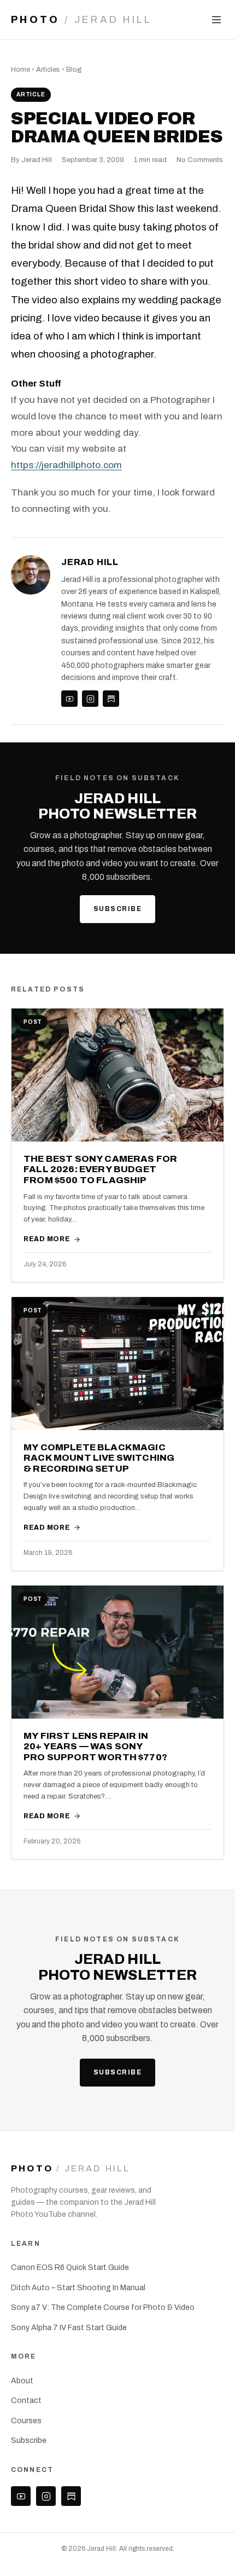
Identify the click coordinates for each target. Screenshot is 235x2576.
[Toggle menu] (216, 20)
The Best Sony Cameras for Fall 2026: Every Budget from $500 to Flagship (100, 1169)
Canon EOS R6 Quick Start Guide (70, 2267)
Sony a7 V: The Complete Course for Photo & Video (103, 2307)
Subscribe (117, 909)
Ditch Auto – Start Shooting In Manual (78, 2288)
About (22, 2381)
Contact (26, 2401)
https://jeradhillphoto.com (66, 465)
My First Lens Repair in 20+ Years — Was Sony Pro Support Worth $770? (95, 1747)
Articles (48, 70)
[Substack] (111, 699)
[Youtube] (69, 699)
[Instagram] (90, 699)
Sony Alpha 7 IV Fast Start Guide (69, 2328)
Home (20, 70)
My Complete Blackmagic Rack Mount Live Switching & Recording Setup (99, 1458)
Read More (47, 1239)
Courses (26, 2421)
